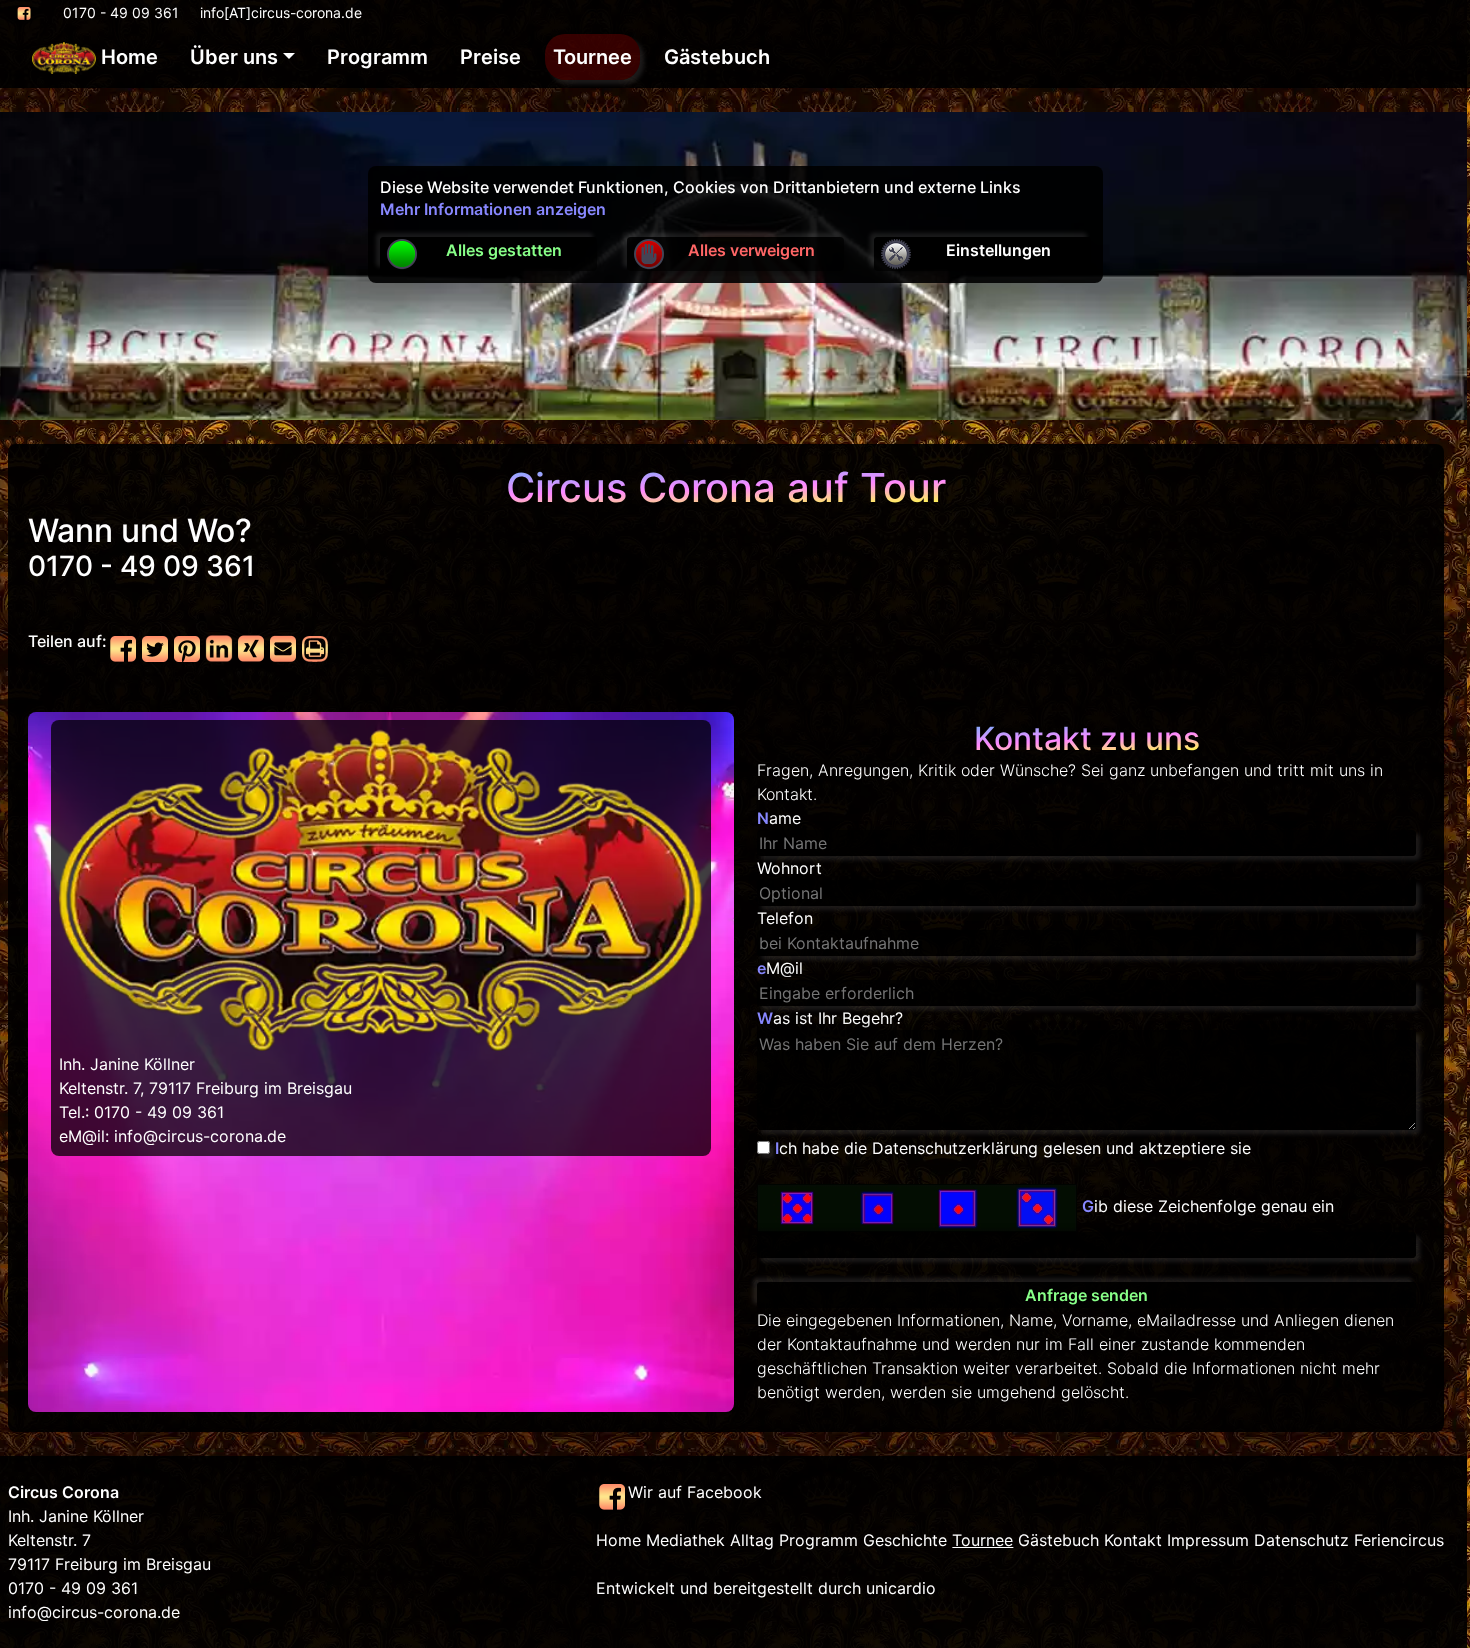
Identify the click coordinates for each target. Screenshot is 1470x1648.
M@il (780, 968)
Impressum (1208, 1540)
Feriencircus (1399, 1540)
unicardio (901, 1588)
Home (127, 57)
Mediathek (685, 1540)
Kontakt (1133, 1540)
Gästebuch (717, 57)
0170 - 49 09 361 (121, 12)
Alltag (752, 1540)
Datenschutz (1301, 1540)
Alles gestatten (504, 250)
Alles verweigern (751, 250)
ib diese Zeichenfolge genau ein (1208, 1207)
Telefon (785, 918)
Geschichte (905, 1540)
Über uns (234, 57)
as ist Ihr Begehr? (830, 1018)
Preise (490, 57)
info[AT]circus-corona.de (281, 12)
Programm (377, 57)
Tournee (592, 57)
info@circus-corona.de (200, 1136)
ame (779, 818)
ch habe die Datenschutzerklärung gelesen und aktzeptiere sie (1013, 1148)
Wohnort (789, 868)
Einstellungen (998, 250)
